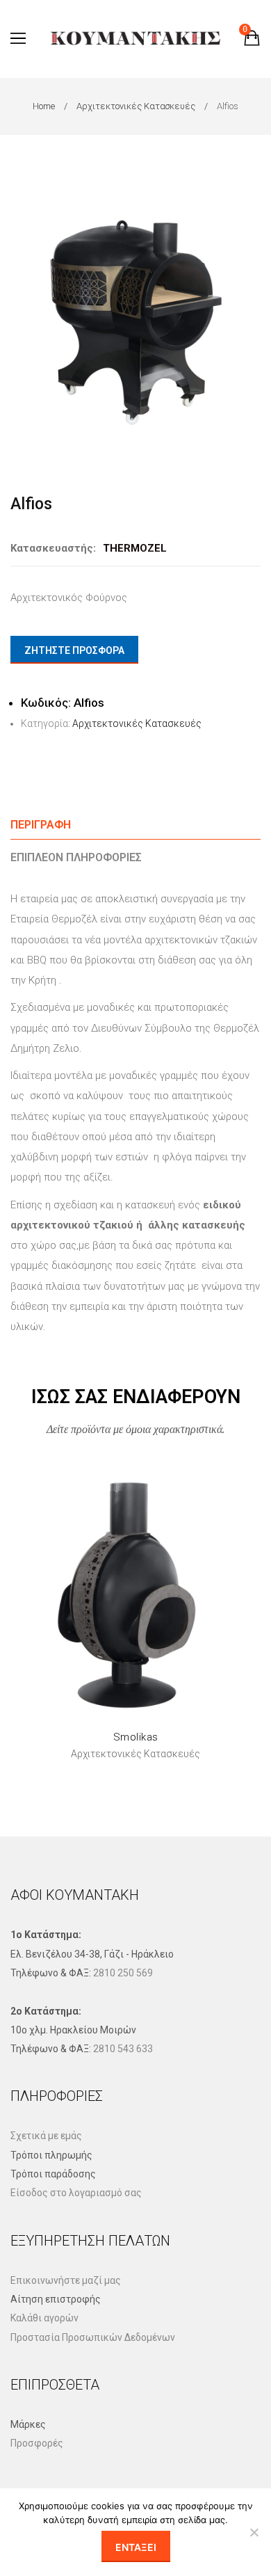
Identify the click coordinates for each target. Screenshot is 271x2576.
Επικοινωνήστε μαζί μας (66, 2280)
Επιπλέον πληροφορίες (76, 857)
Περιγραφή (41, 825)
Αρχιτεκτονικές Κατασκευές (136, 106)
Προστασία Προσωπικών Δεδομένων (93, 2337)
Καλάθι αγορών (44, 2318)
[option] (135, 316)
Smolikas (136, 1737)
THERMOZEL (135, 548)
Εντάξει (136, 2547)
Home (44, 106)
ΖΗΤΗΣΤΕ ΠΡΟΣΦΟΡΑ (74, 650)
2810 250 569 (123, 1973)
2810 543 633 (123, 2049)
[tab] (135, 825)
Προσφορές (37, 2443)
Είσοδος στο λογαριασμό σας (76, 2193)
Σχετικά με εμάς (46, 2136)
